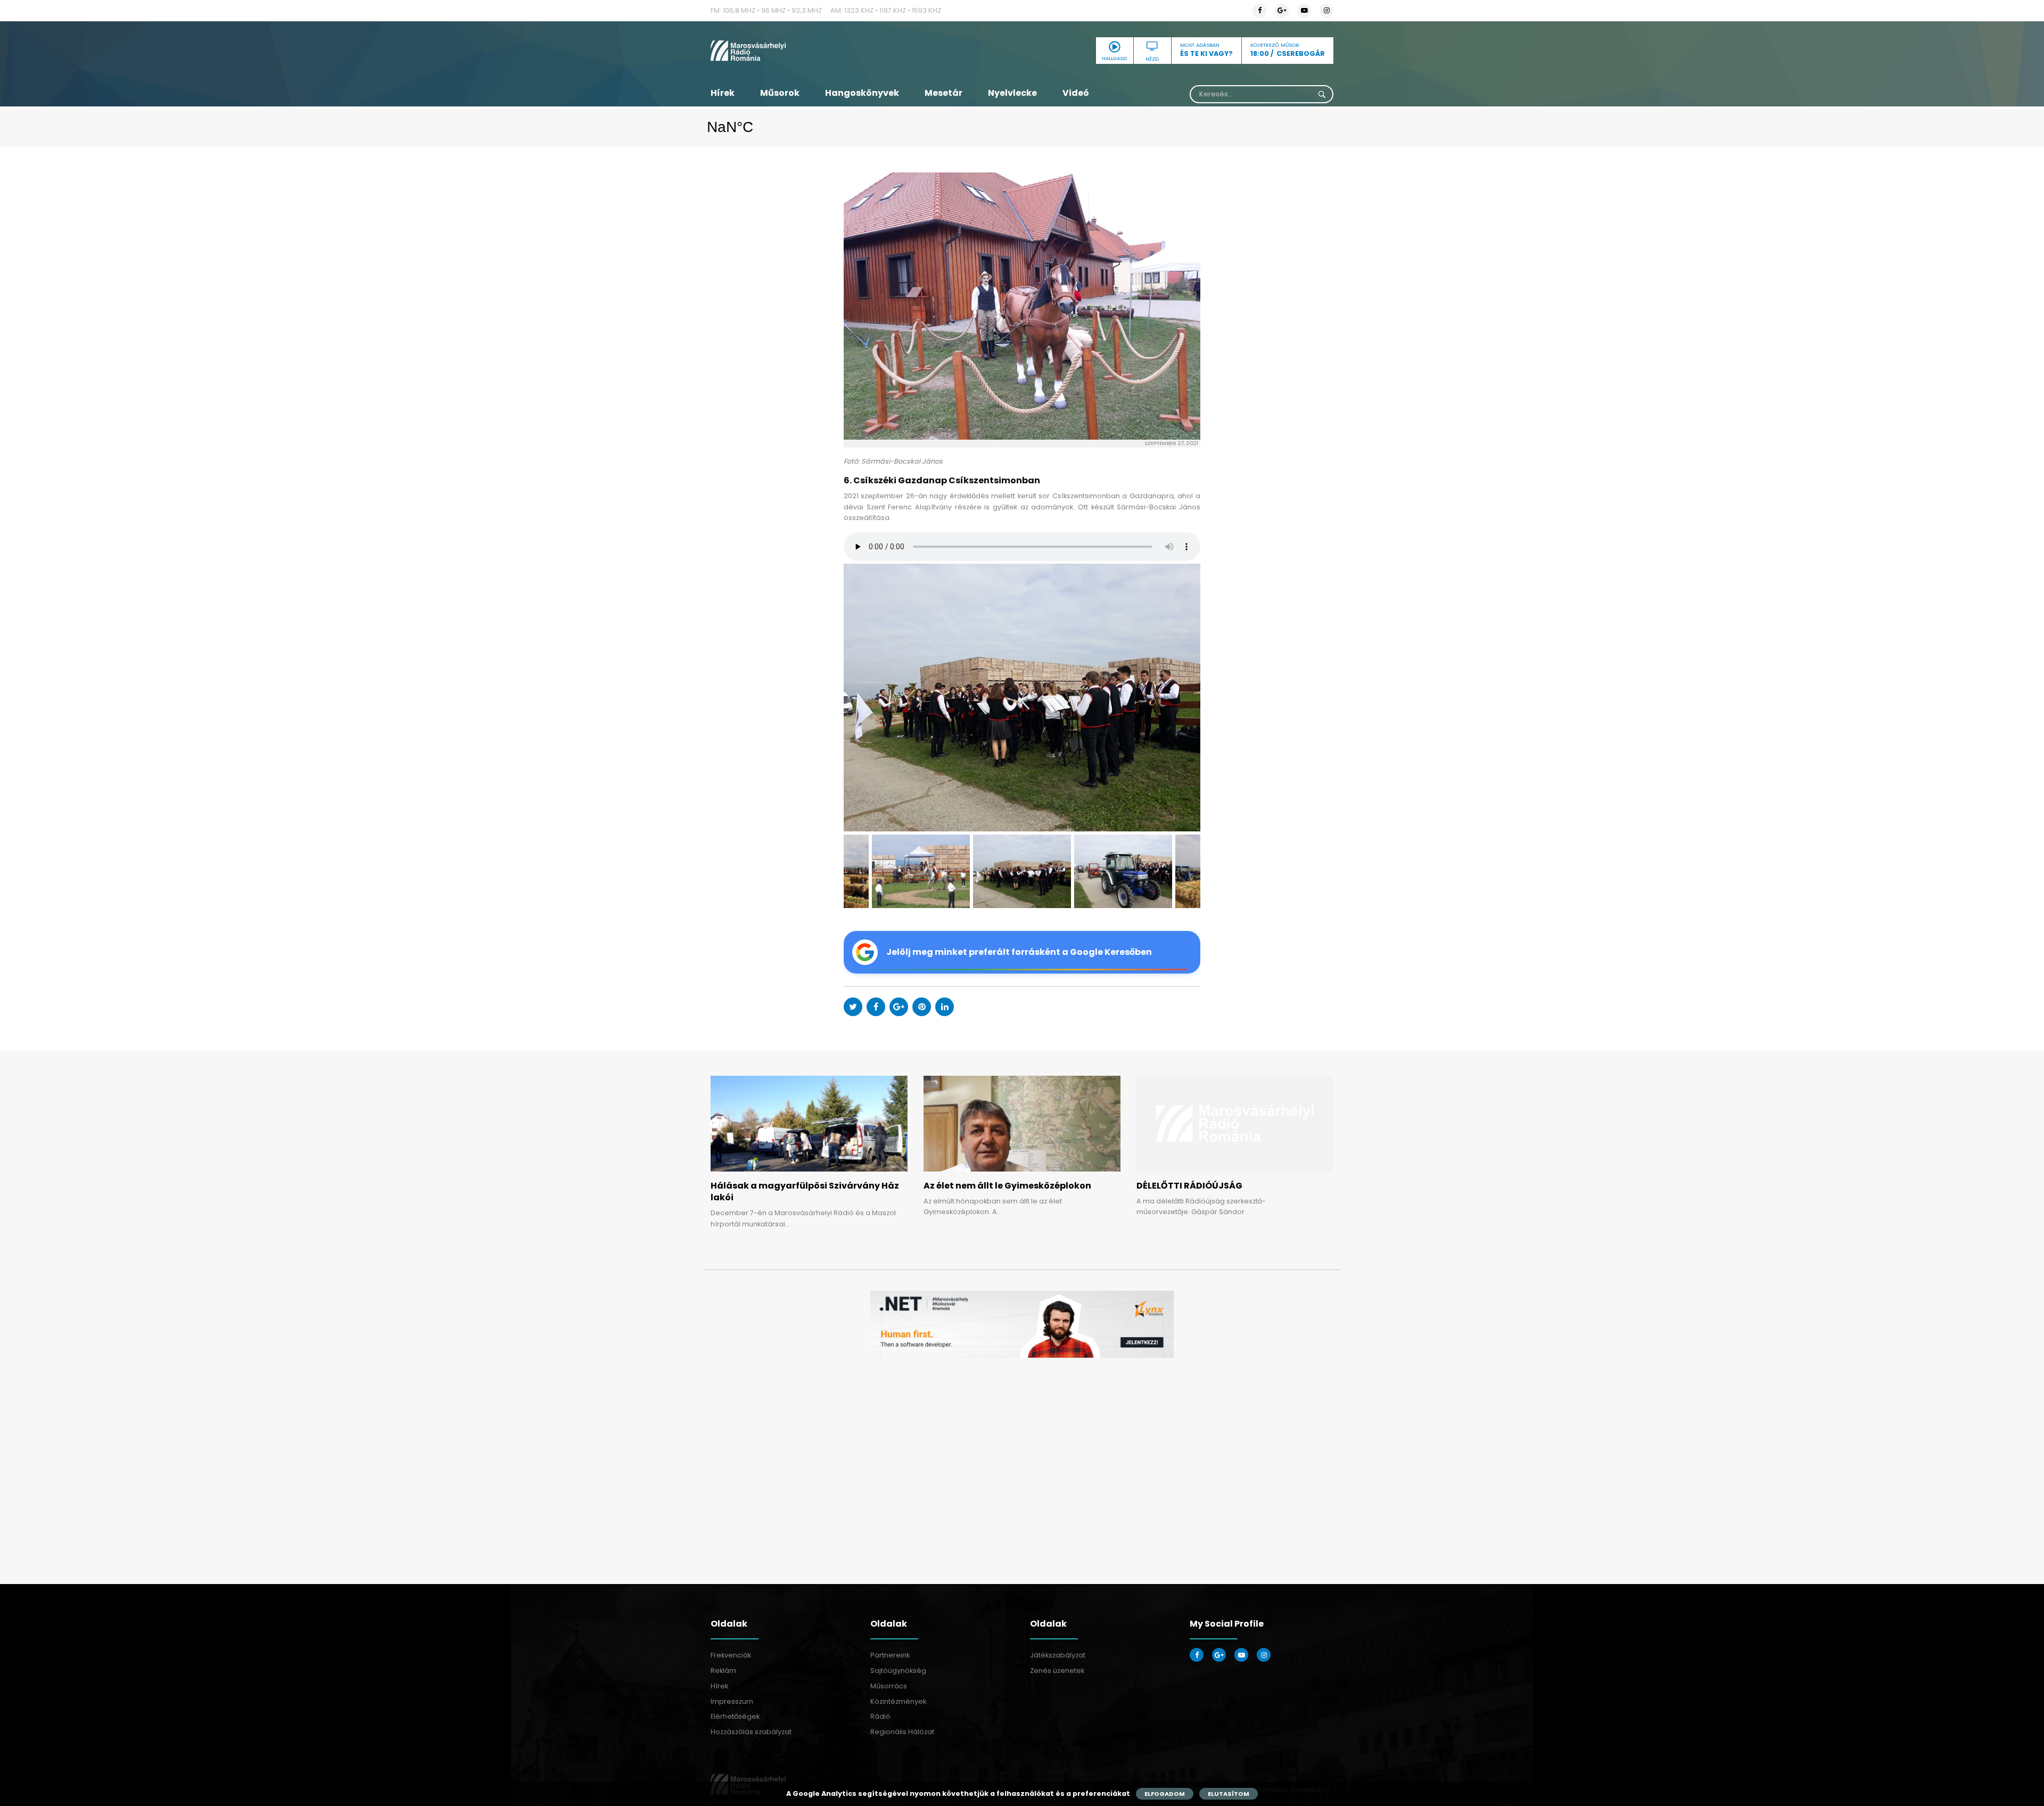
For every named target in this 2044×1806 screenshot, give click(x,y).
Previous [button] (868, 698)
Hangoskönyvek (862, 93)
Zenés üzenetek (1057, 1671)
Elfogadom (1165, 1794)
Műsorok (780, 93)
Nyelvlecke (1012, 93)
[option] (1022, 698)
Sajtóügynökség (898, 1671)
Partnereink (890, 1655)
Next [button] (1176, 698)
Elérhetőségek (735, 1716)
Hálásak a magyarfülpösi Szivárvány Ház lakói (805, 1191)
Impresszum (732, 1701)
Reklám (723, 1671)
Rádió (880, 1716)
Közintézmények (898, 1701)
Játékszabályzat (1058, 1655)
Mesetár (943, 93)
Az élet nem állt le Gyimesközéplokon (1007, 1186)
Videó (1076, 93)
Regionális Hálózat (902, 1732)
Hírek (723, 93)
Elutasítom (1229, 1794)
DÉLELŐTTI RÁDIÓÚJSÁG (1189, 1186)
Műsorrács (889, 1686)
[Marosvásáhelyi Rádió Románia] (809, 51)
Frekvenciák (731, 1655)
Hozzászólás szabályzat (751, 1732)
